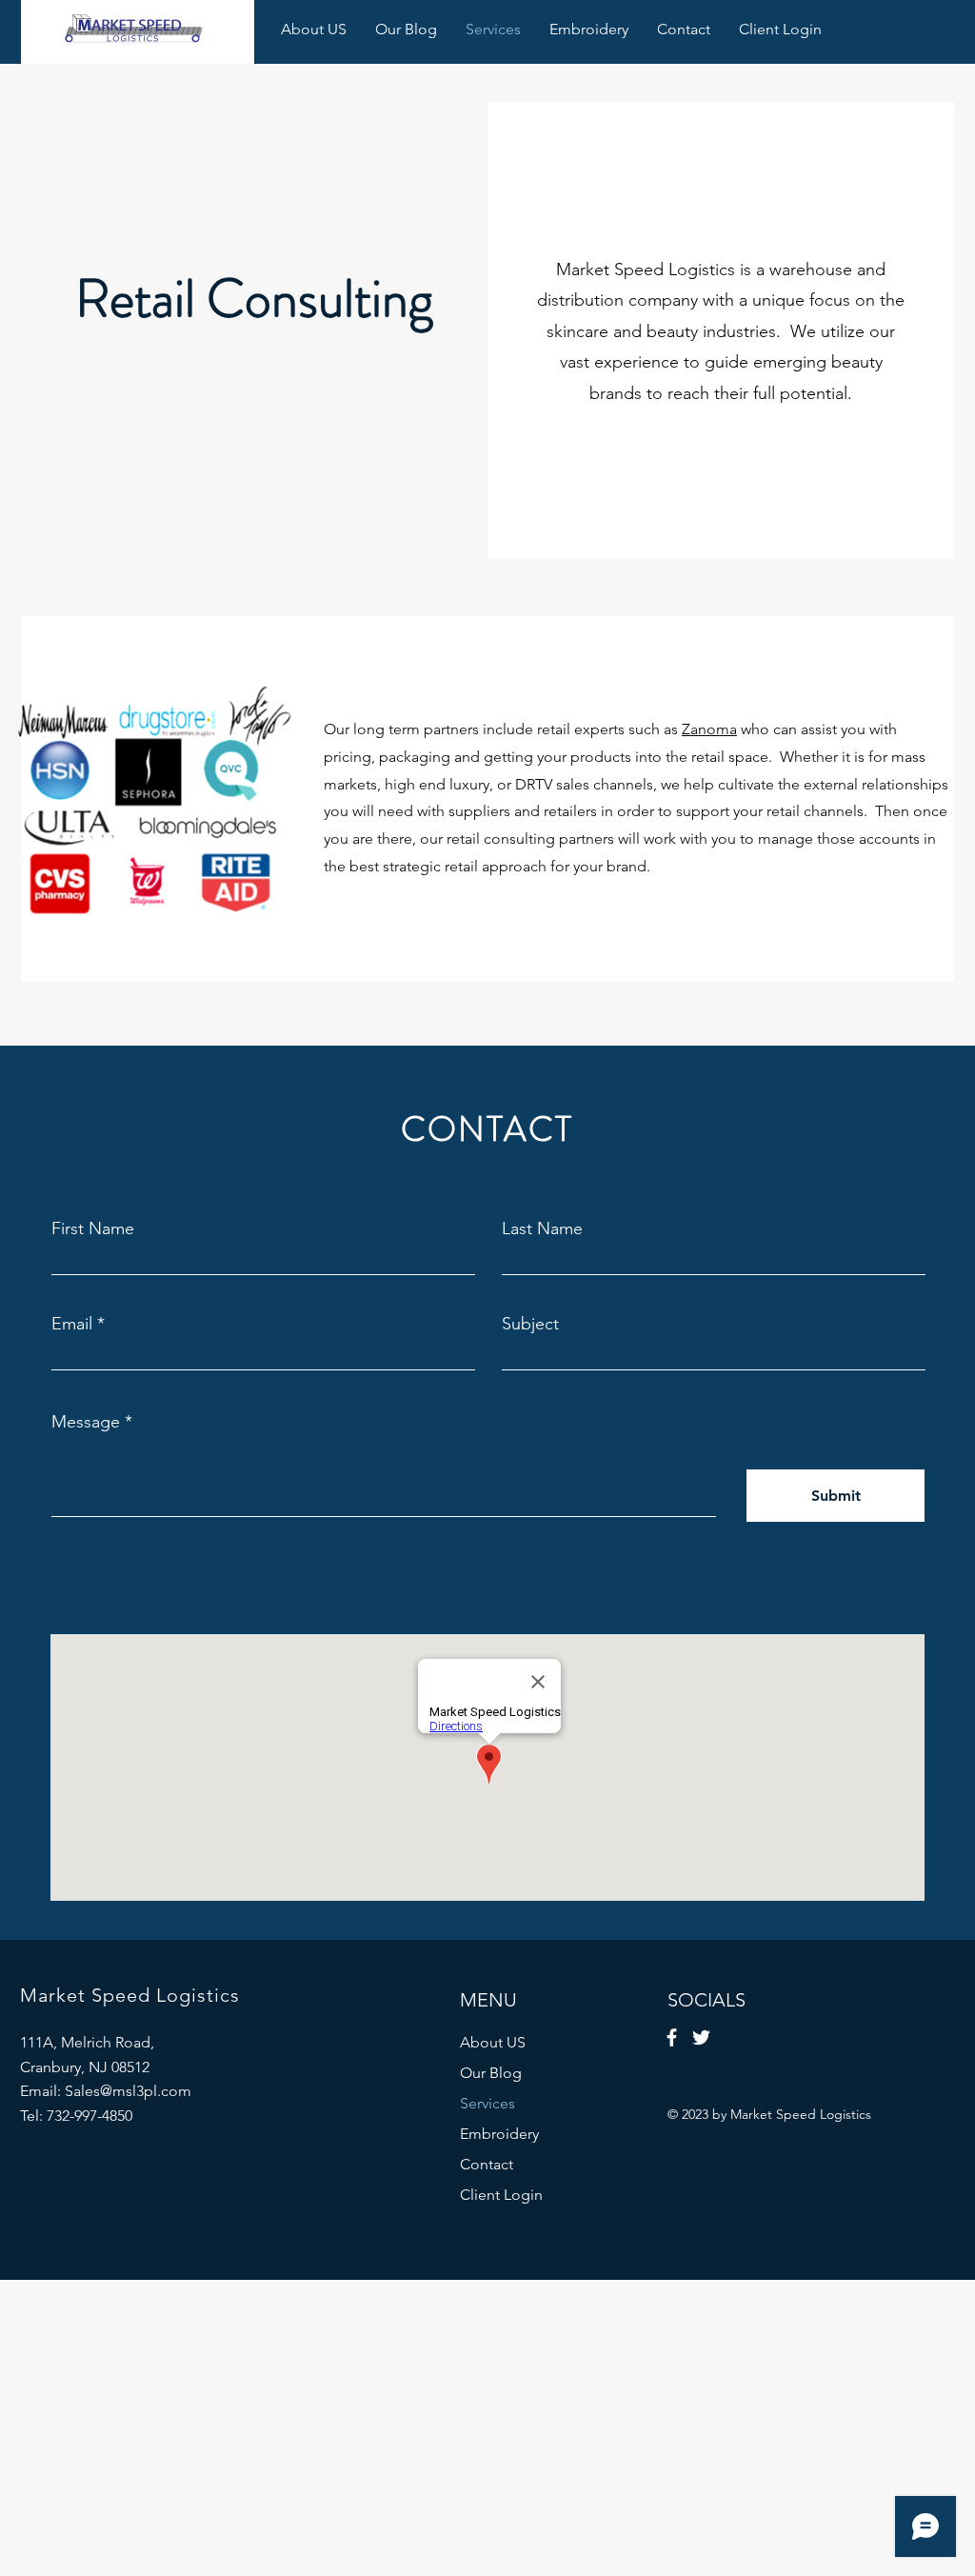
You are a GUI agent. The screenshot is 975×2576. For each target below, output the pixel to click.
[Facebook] (672, 2037)
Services (487, 2103)
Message (86, 1422)
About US (493, 2042)
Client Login (501, 2195)
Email (72, 1324)
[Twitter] (701, 2037)
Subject (530, 1324)
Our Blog (491, 2073)
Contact (487, 2164)
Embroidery (499, 2134)
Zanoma (709, 729)
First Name (93, 1228)
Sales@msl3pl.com (128, 2091)
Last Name (542, 1228)
